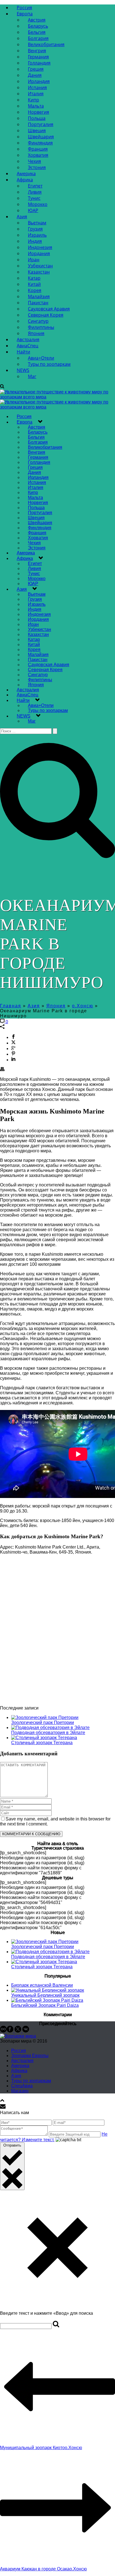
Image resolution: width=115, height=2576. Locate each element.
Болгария (38, 38)
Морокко (38, 204)
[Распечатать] (2, 1070)
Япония (36, 333)
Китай (34, 284)
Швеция (37, 130)
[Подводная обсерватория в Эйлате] (50, 1728)
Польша (37, 118)
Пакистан (38, 303)
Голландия (39, 63)
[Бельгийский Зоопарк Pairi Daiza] (47, 2000)
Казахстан (39, 272)
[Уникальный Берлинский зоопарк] (48, 1990)
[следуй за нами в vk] (26, 2031)
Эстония (37, 167)
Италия (36, 94)
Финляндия (40, 143)
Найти (23, 352)
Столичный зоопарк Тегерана (42, 1743)
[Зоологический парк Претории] (45, 1717)
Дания (35, 75)
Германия (38, 57)
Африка (25, 180)
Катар (34, 278)
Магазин (20, 2091)
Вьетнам (37, 223)
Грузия (35, 229)
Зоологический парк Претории (43, 1723)
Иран (34, 260)
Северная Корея (46, 315)
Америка (26, 174)
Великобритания (46, 44)
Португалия (41, 124)
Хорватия (38, 155)
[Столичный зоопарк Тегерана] (44, 1738)
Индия (35, 241)
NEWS (23, 370)
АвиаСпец (27, 346)
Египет (35, 186)
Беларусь (38, 26)
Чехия (34, 161)
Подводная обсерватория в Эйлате (48, 1733)
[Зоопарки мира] (18, 2036)
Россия (24, 8)
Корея (35, 290)
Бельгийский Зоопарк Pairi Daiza (45, 2005)
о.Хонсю (83, 1006)
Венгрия (37, 51)
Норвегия (39, 112)
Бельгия (37, 32)
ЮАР (33, 210)
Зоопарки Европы (30, 2056)
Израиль (37, 235)
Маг (32, 376)
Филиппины (41, 327)
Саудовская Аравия (49, 309)
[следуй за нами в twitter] (18, 2031)
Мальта (36, 106)
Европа (25, 14)
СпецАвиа (22, 2086)
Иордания (39, 253)
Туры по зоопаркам (49, 364)
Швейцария (41, 137)
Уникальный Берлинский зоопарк (45, 1995)
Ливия (35, 192)
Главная (11, 1006)
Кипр (33, 100)
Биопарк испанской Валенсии (42, 1985)
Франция (38, 149)
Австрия (37, 20)
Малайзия (39, 296)
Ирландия (39, 81)
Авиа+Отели (41, 358)
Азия (22, 217)
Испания (37, 87)
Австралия (28, 339)
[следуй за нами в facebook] (10, 2031)
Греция (36, 69)
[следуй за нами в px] (3, 2031)
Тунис (34, 198)
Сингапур (38, 321)
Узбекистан (40, 266)
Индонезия (40, 247)
